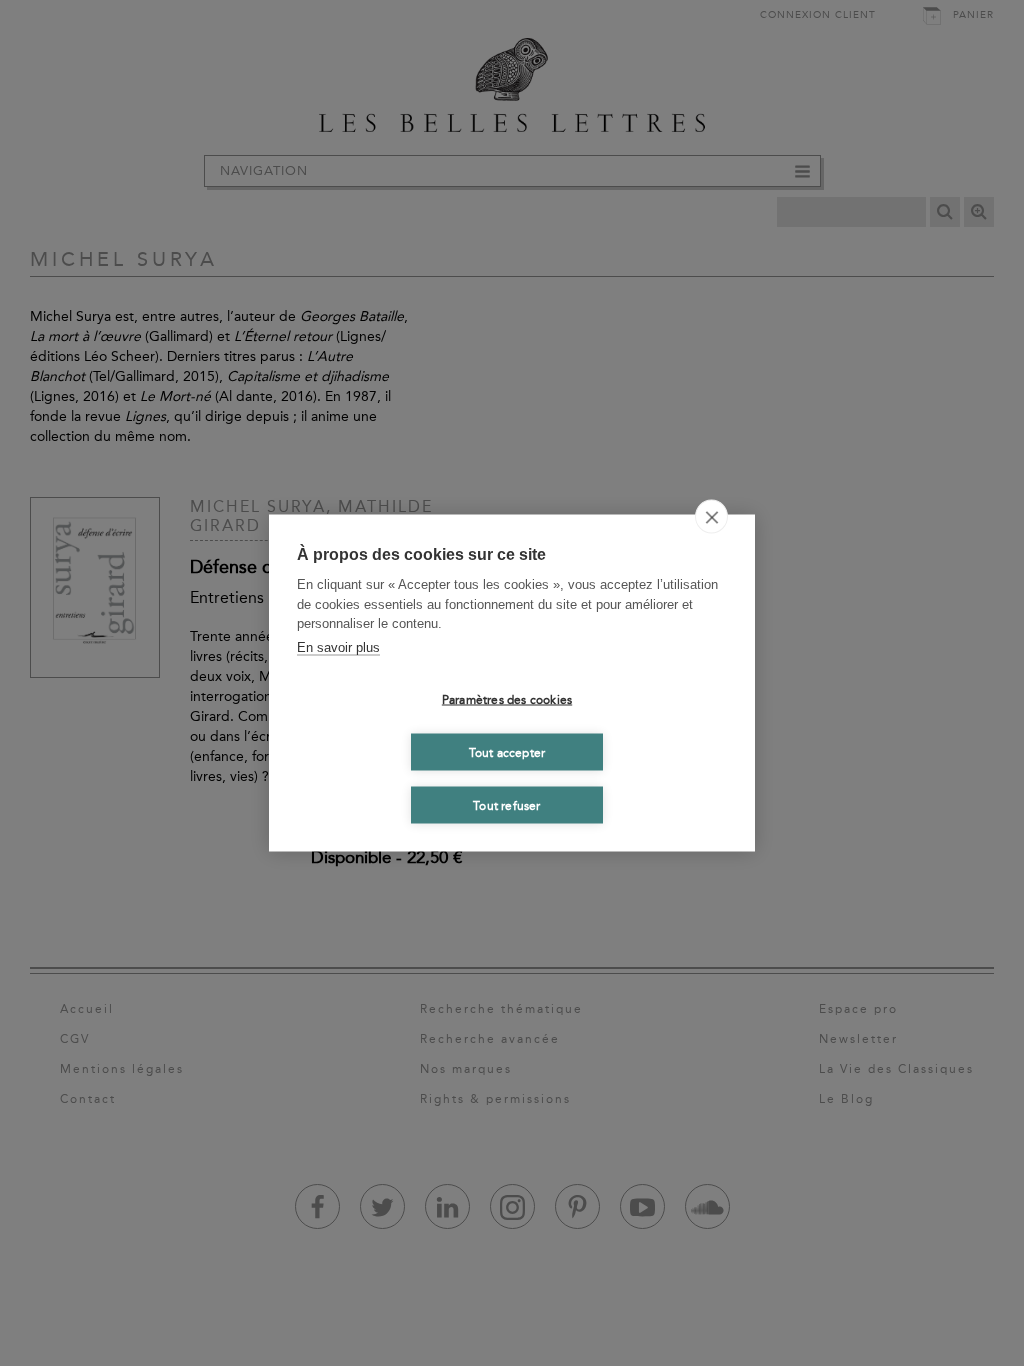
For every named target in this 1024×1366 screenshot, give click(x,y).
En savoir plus (338, 646)
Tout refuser (506, 805)
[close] (711, 517)
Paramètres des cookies (507, 699)
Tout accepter (507, 752)
